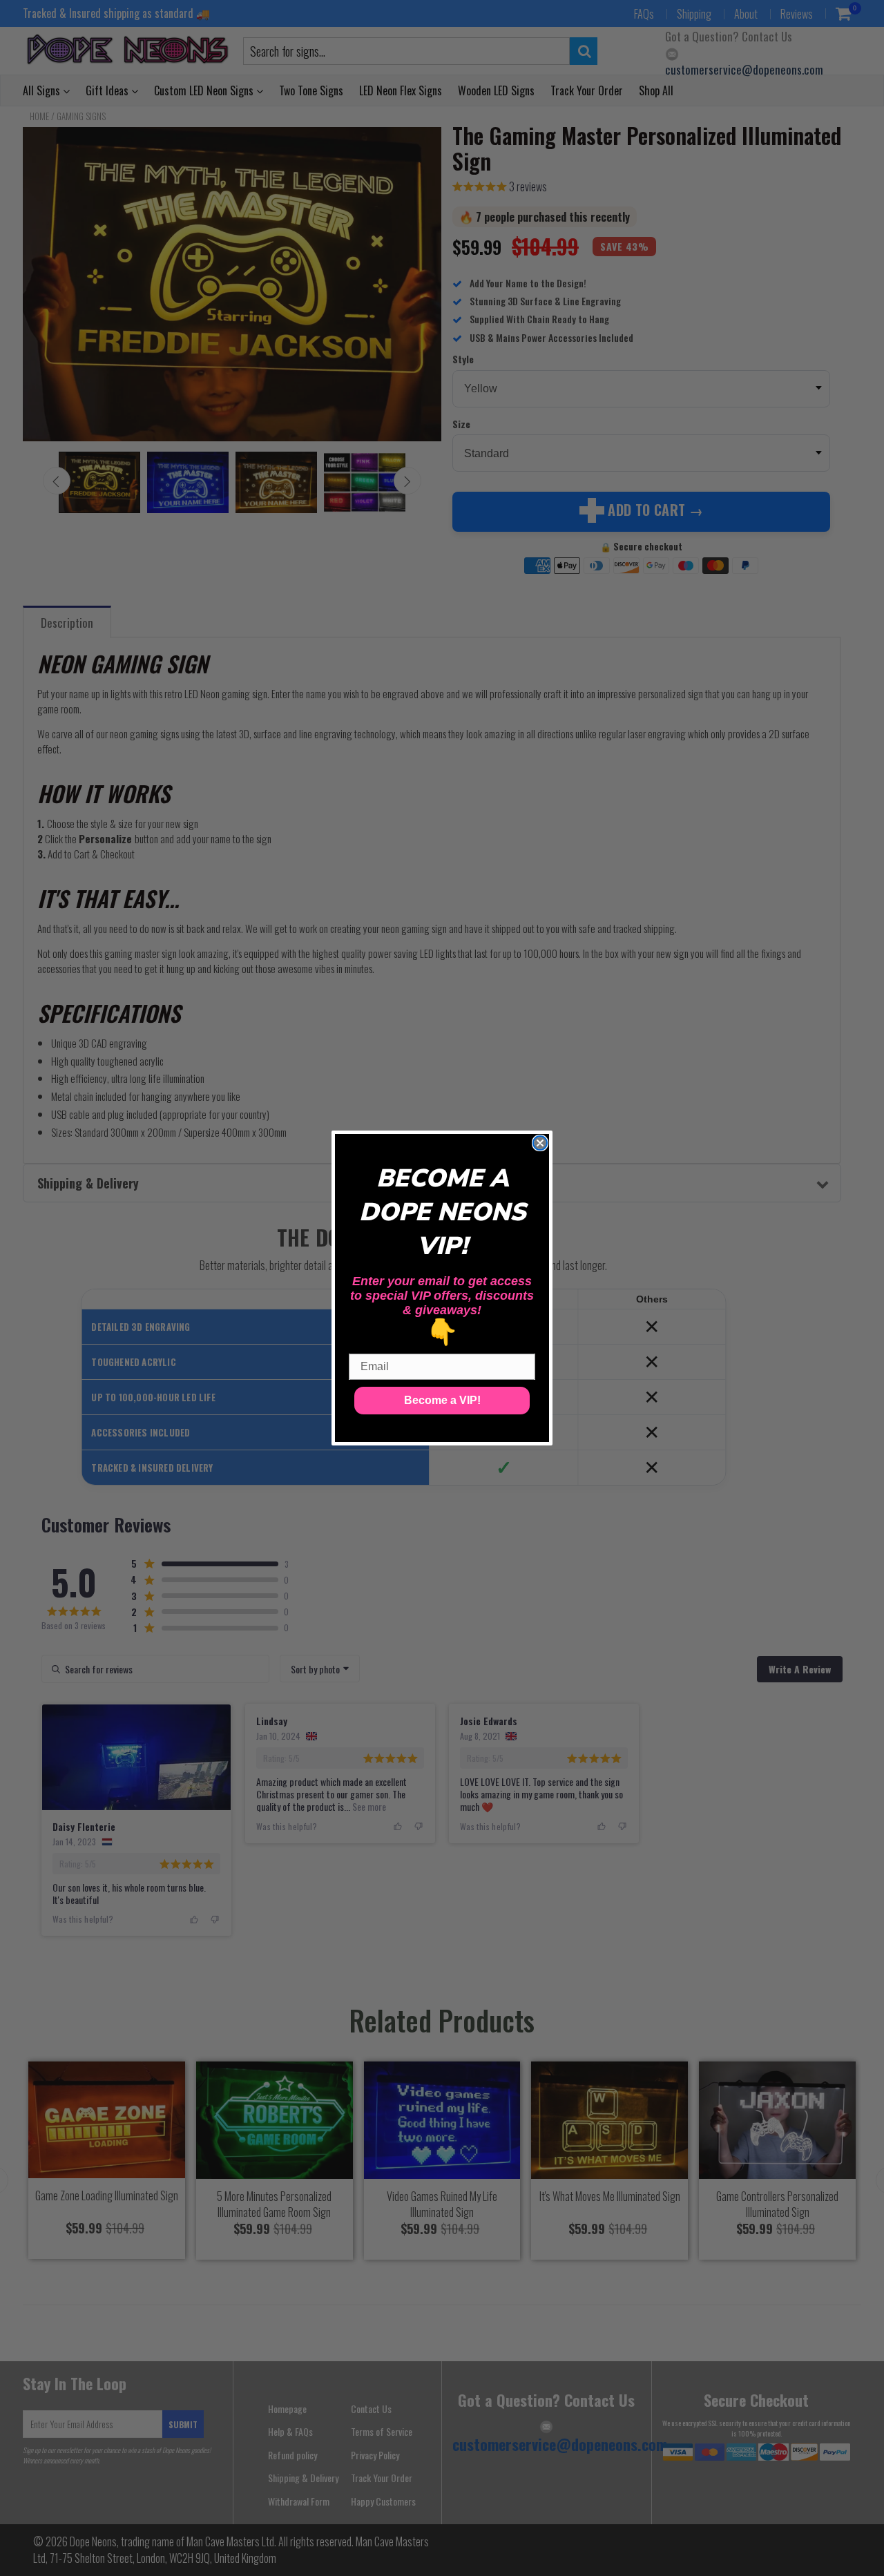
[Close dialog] (540, 1143)
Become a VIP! (442, 1400)
